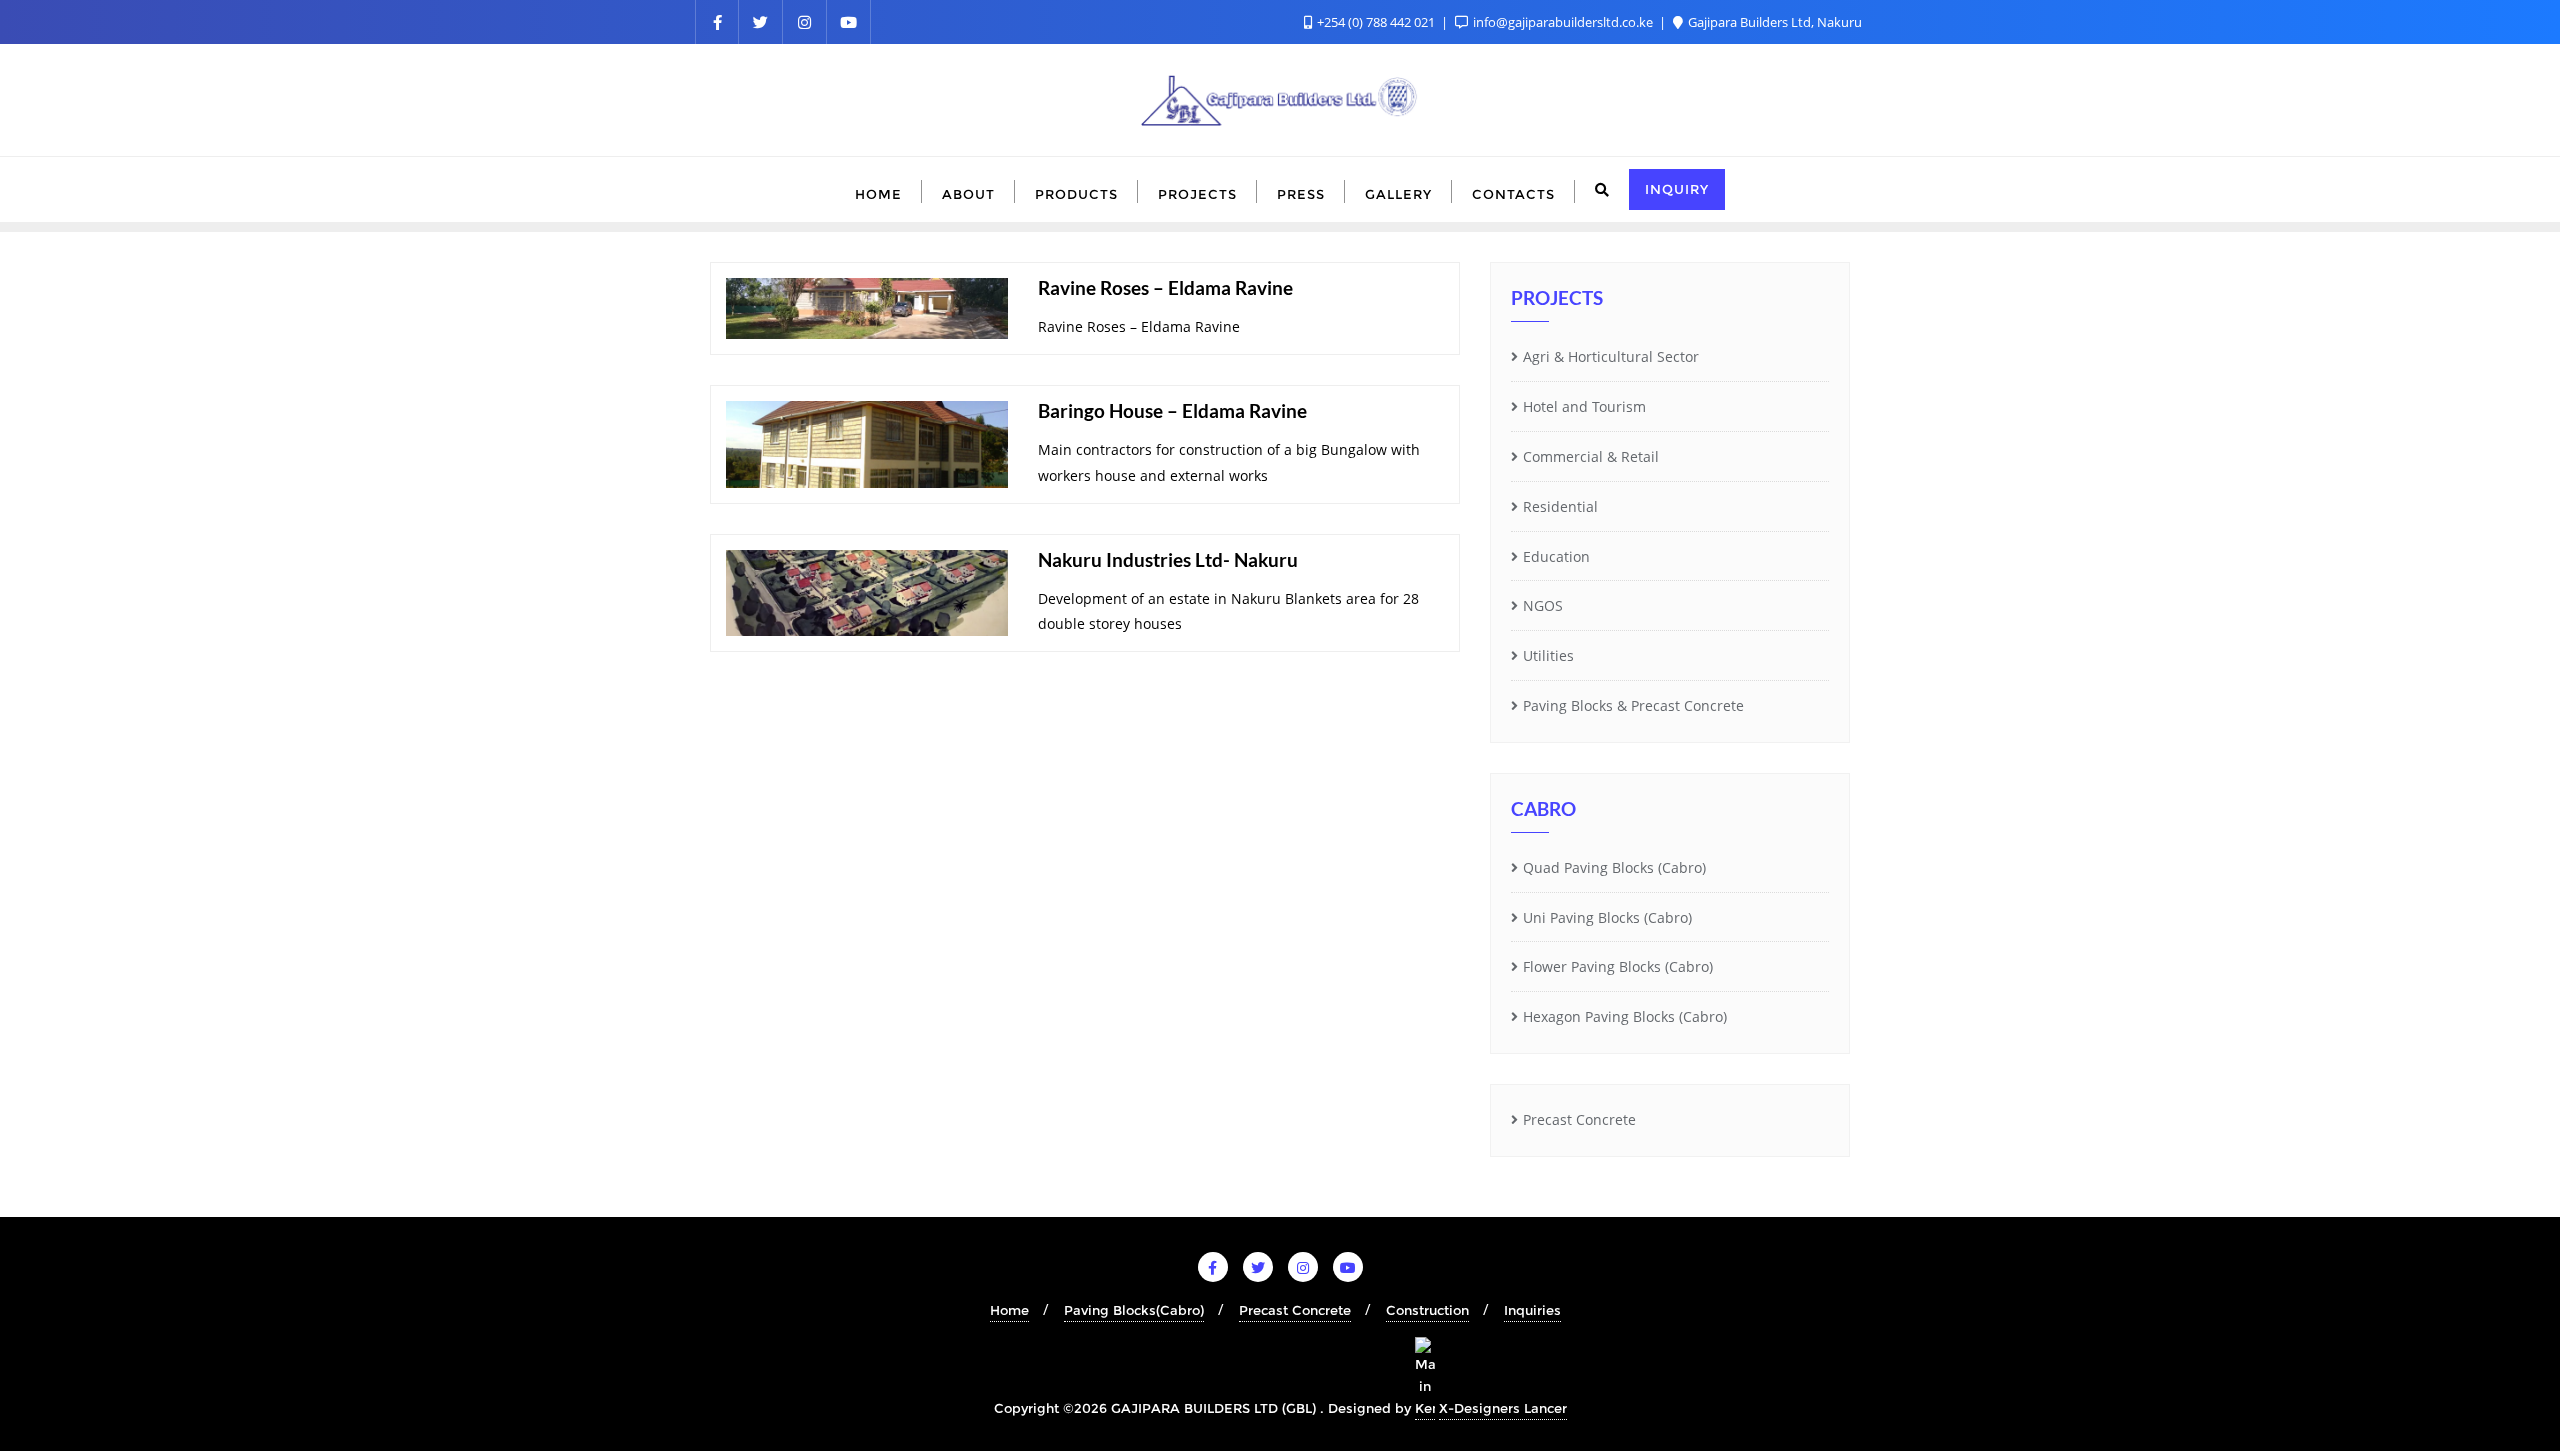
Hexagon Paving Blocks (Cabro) (1625, 1016)
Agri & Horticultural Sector (1611, 356)
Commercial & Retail (1591, 456)
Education (1556, 556)
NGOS (1543, 605)
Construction (1427, 1310)
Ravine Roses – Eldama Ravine (1165, 287)
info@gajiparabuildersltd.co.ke (1563, 22)
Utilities (1548, 655)
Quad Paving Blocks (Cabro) (1614, 867)
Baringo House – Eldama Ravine (1172, 410)
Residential (1560, 506)
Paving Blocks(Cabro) (1134, 1310)
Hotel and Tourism (1584, 406)
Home (1009, 1310)
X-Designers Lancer (1503, 1408)
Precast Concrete (1579, 1119)
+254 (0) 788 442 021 (1376, 22)
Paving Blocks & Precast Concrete (1633, 705)
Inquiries (1532, 1310)
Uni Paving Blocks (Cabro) (1607, 917)
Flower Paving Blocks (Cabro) (1618, 966)
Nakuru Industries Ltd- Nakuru (1168, 559)
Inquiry (1677, 189)
